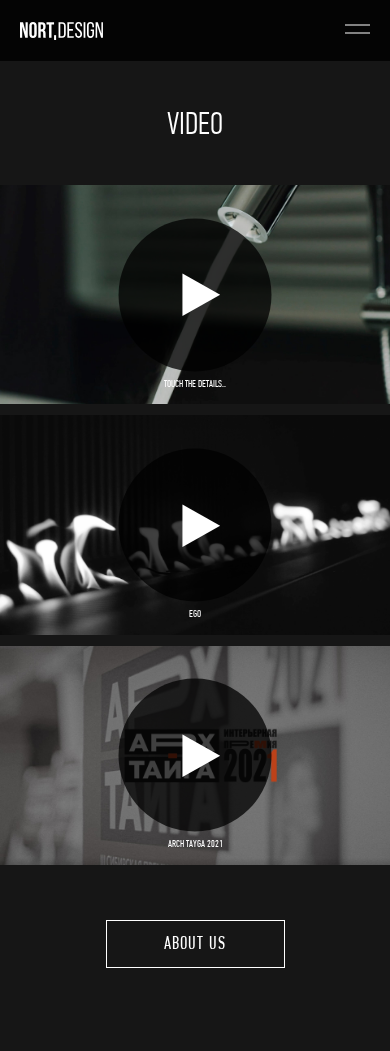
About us (194, 945)
